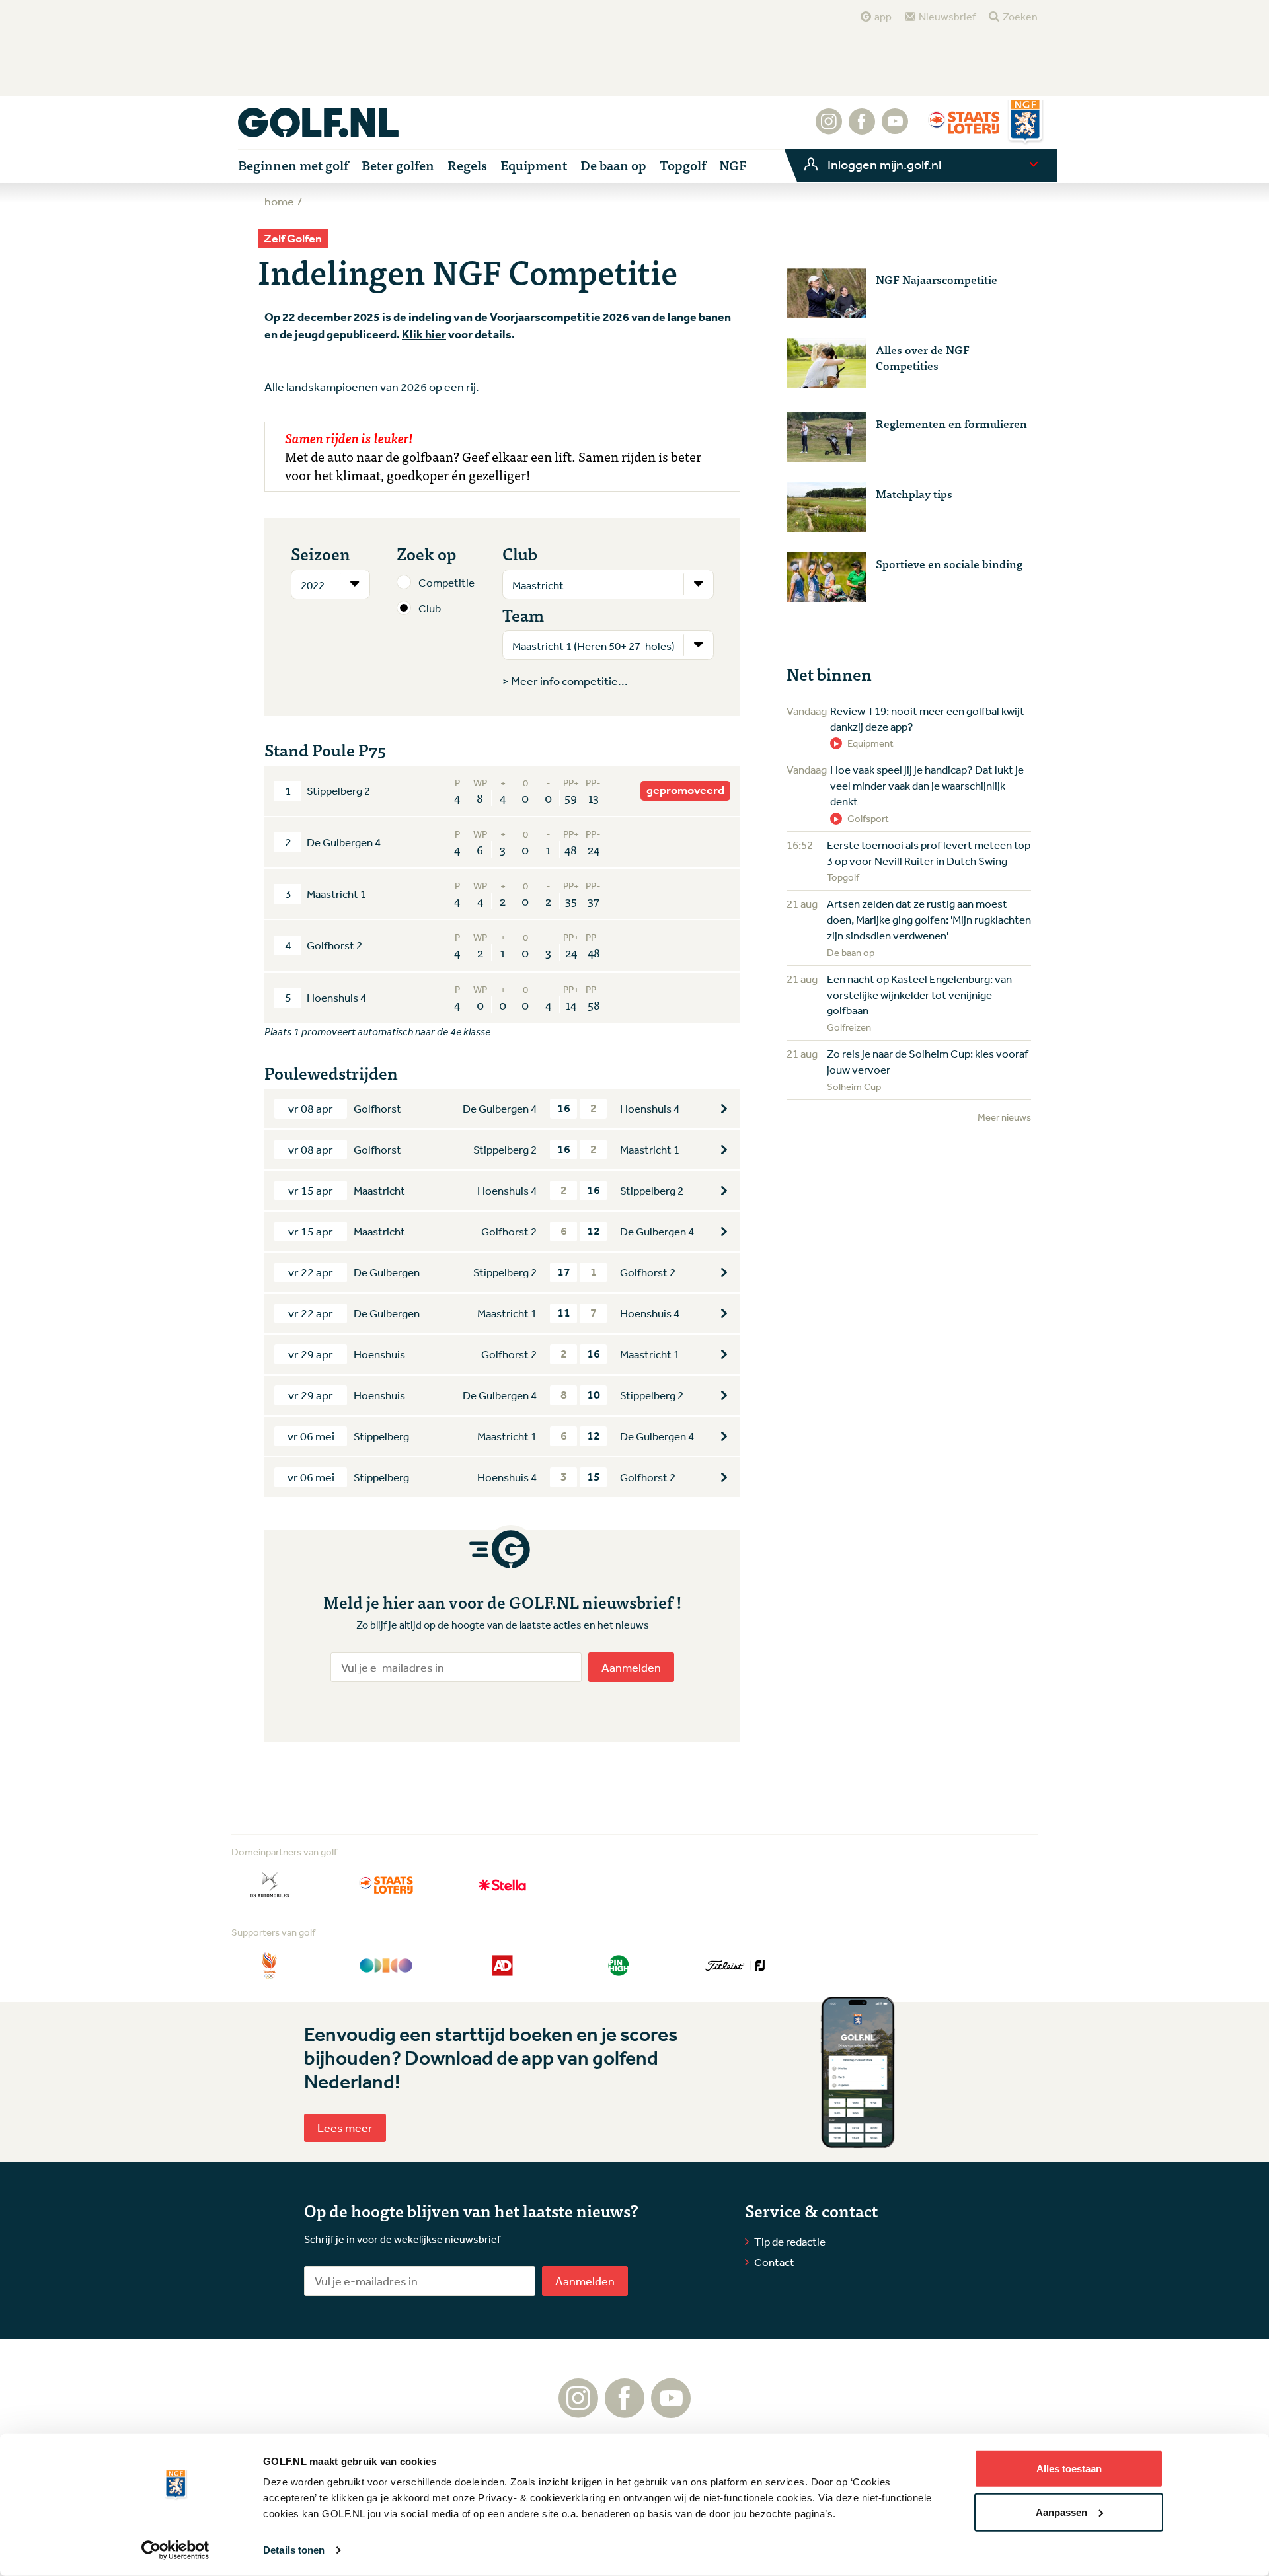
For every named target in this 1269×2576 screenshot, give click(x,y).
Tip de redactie (790, 2241)
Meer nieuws (1004, 1117)
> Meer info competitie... (565, 681)
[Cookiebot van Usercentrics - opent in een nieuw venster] (175, 2550)
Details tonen (294, 2550)
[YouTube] (895, 128)
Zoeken (1020, 17)
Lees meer (345, 2127)
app (883, 17)
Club (430, 608)
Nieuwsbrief (947, 17)
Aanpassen (1061, 2512)
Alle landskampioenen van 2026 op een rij (370, 386)
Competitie (446, 582)
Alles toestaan (1069, 2469)
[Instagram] (829, 128)
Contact (774, 2262)
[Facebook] (862, 128)
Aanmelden (631, 1667)
